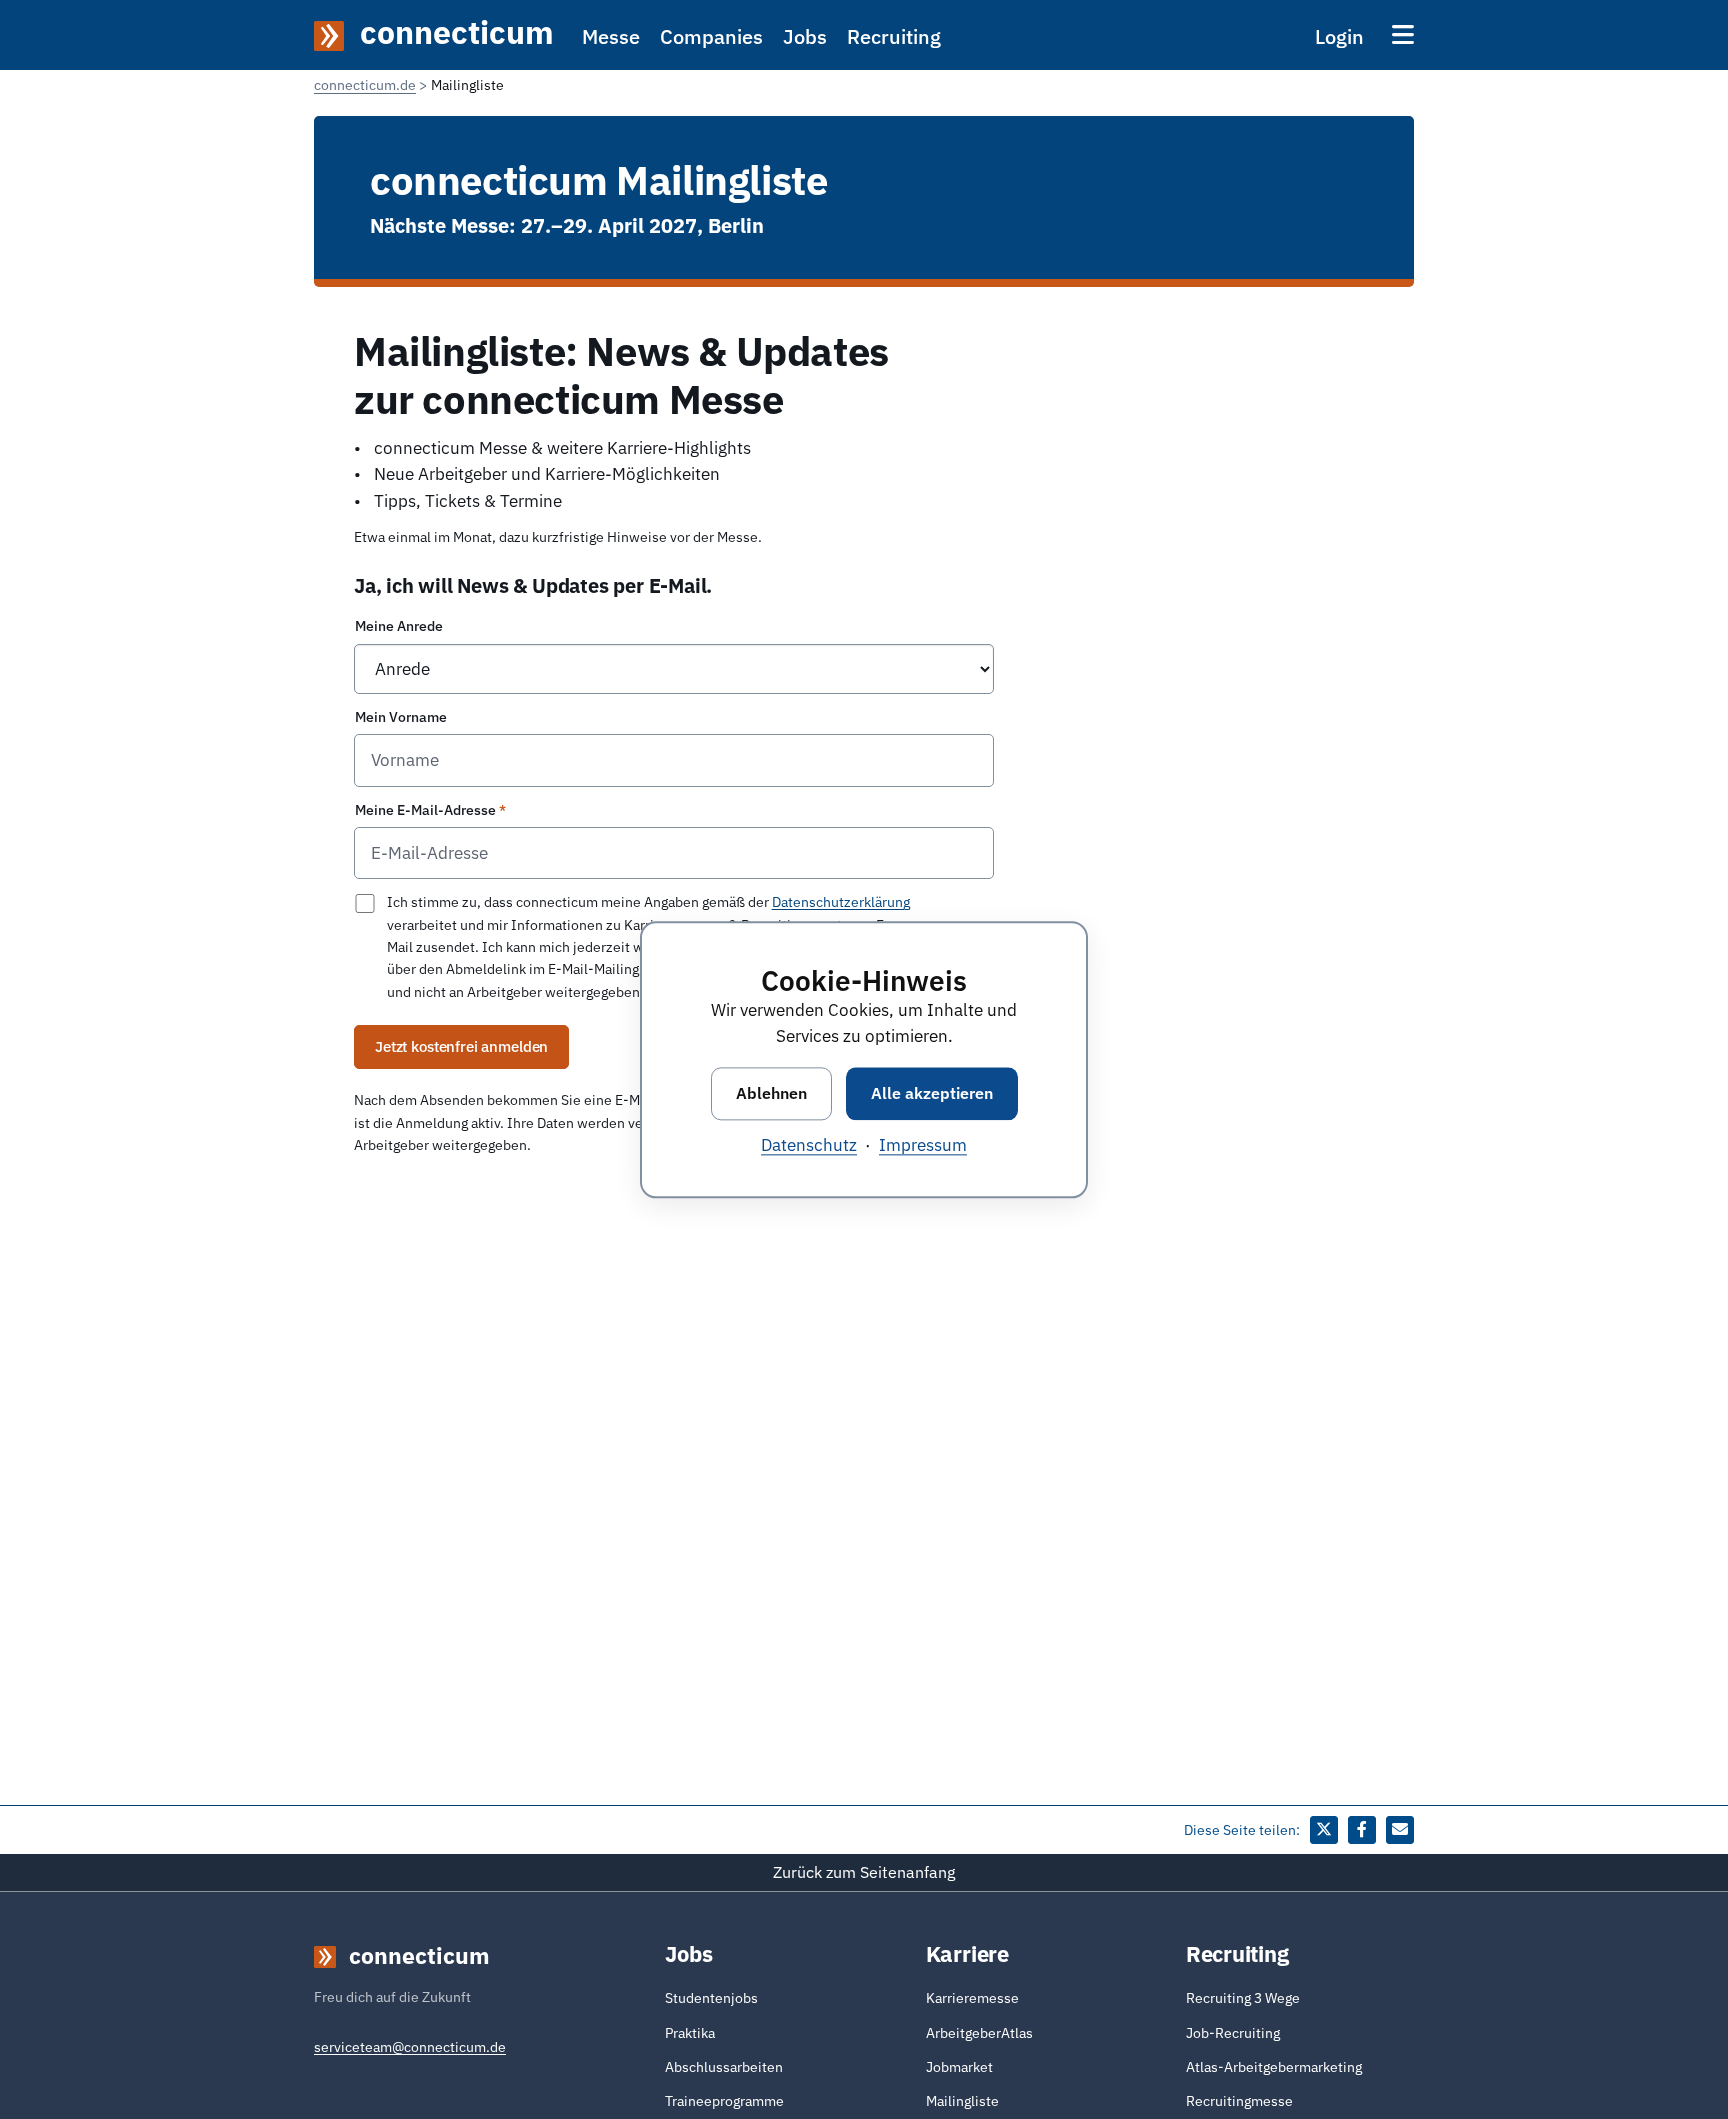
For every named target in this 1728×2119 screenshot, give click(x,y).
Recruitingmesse (1239, 2101)
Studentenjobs (711, 1998)
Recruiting (894, 36)
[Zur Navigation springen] (1403, 34)
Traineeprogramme (724, 2101)
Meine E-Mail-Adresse (425, 810)
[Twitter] (1324, 1830)
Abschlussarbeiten (724, 2067)
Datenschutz (809, 1145)
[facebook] (1362, 1830)
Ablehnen (771, 1093)
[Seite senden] (1400, 1830)
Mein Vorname (401, 717)
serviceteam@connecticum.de (410, 2047)
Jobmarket (959, 2067)
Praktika (690, 2033)
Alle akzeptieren (932, 1093)
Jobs (805, 36)
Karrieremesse (972, 1998)
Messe (611, 36)
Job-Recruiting (1233, 2033)
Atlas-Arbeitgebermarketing (1274, 2067)
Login (1339, 36)
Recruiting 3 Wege (1243, 1998)
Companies (711, 36)
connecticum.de (365, 85)
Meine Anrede (399, 626)
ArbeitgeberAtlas (979, 2033)
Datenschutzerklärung (841, 902)
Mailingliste (962, 2101)
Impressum (923, 1145)
